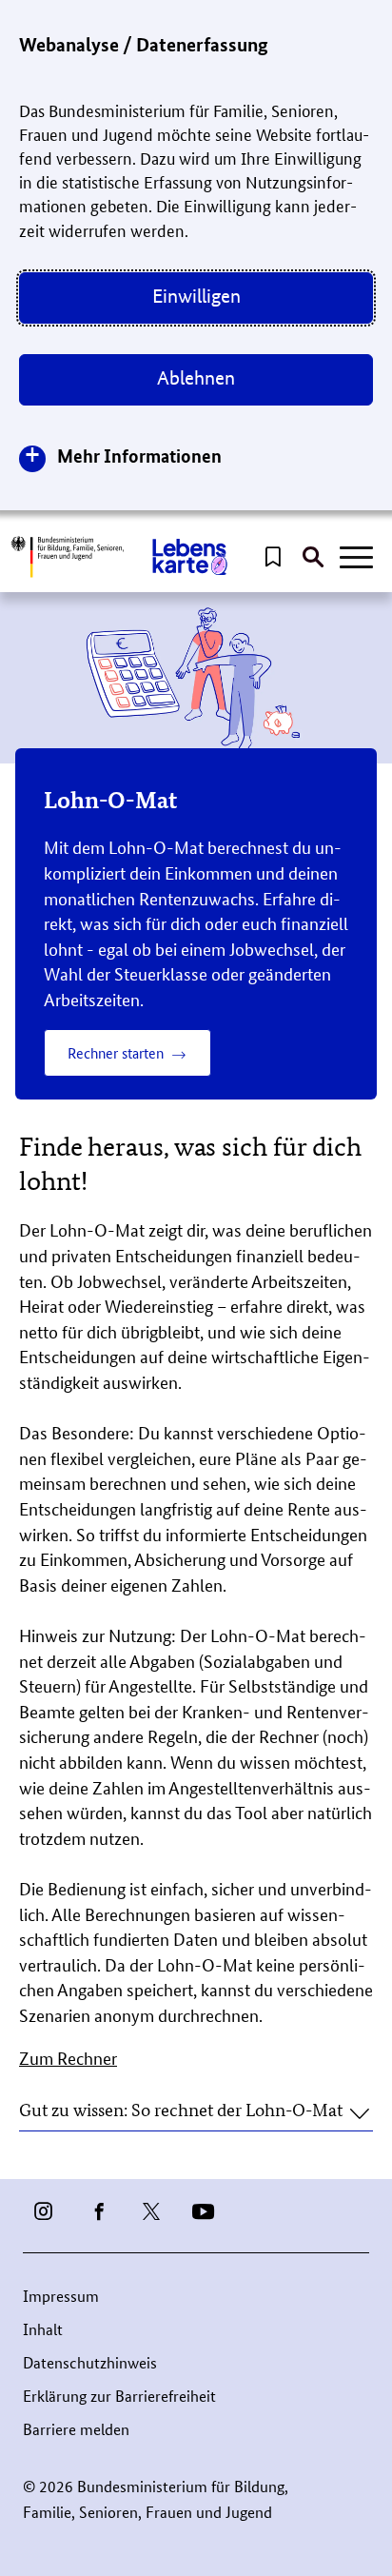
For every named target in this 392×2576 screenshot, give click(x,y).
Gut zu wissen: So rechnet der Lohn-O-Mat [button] (181, 2109)
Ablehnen (196, 378)
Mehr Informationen (139, 456)
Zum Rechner (68, 2057)
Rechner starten (116, 1052)
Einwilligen (196, 296)
